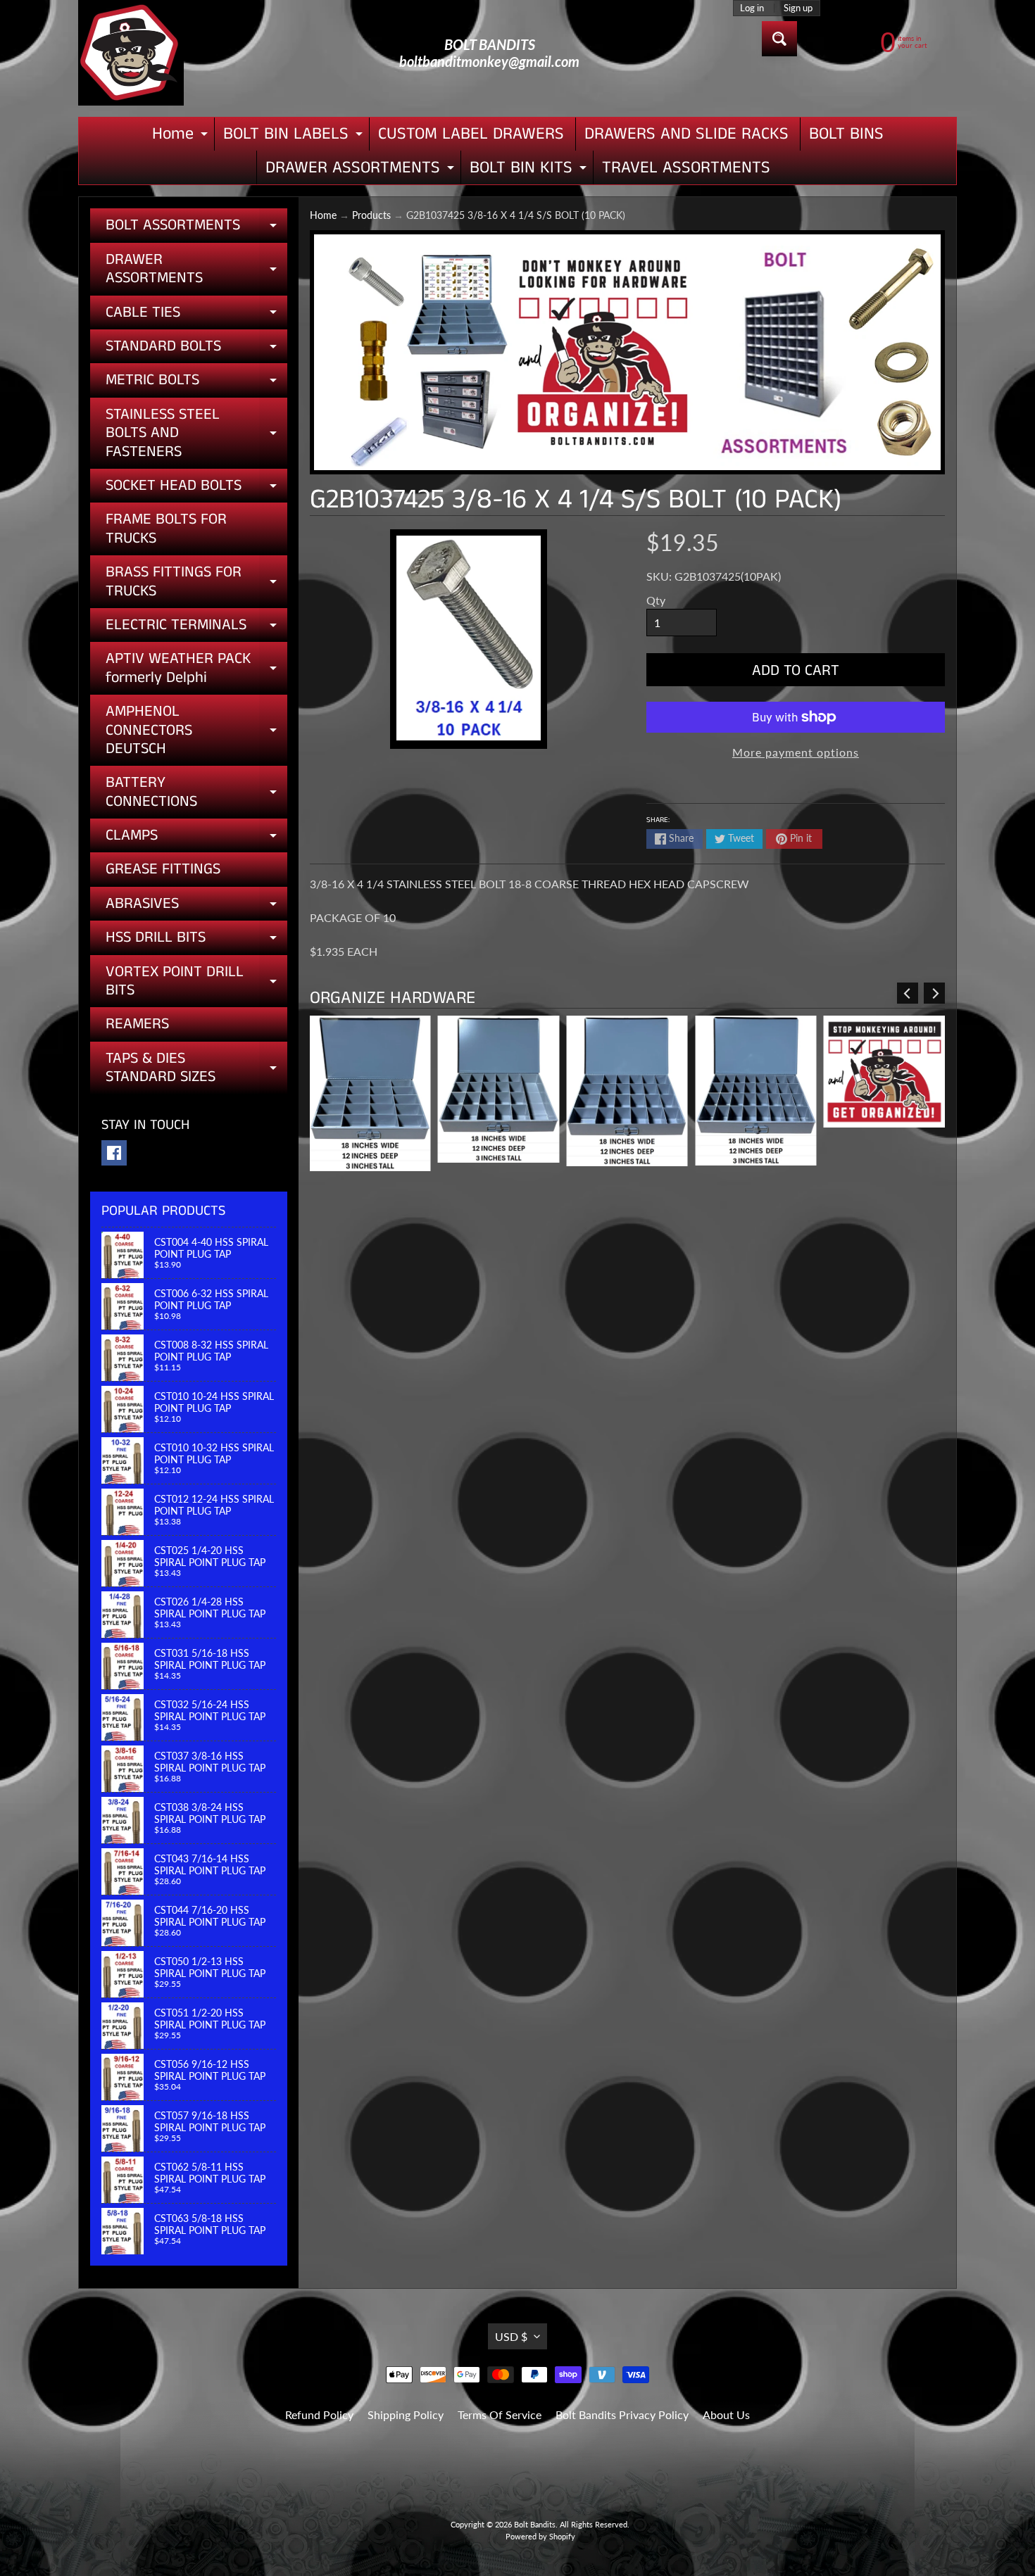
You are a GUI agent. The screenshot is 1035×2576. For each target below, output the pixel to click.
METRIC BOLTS (196, 383)
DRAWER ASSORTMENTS (362, 170)
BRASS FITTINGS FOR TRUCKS (196, 582)
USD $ (511, 2336)
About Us (726, 2414)
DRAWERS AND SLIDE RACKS (686, 134)
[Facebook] (114, 1153)
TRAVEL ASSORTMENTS (686, 168)
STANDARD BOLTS (196, 349)
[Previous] (908, 993)
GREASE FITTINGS (163, 869)
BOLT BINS (846, 134)
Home (182, 136)
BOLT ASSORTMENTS (196, 228)
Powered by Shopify (540, 2536)
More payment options (796, 752)
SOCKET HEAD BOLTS (196, 488)
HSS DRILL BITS (196, 940)
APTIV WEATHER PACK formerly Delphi (196, 669)
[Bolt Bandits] (131, 53)
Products (371, 215)
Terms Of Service (500, 2414)
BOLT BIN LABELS (295, 136)
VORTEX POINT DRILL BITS (196, 982)
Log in (752, 8)
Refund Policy (319, 2414)
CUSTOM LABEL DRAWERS (471, 134)
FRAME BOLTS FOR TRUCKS (166, 528)
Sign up (798, 8)
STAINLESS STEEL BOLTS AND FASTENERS (196, 433)
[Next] (934, 993)
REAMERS (137, 1024)
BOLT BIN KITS (530, 170)
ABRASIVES (196, 907)
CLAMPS (196, 838)
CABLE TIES (196, 315)
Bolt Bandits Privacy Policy (622, 2414)
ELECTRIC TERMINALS (196, 628)
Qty (656, 600)
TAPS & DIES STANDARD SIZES (196, 1069)
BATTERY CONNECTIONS (196, 793)
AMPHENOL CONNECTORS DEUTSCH (196, 730)
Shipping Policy (406, 2414)
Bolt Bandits (535, 2524)
